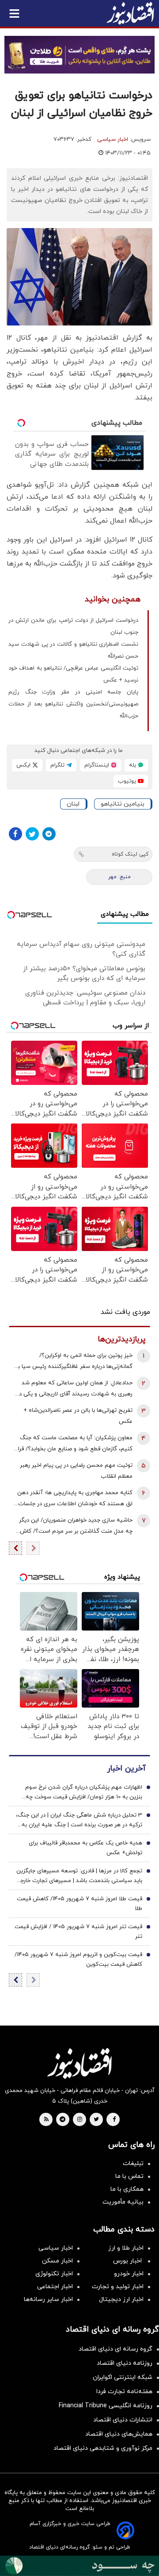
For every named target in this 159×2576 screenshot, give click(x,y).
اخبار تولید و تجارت (118, 2287)
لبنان (73, 804)
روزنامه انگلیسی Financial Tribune (106, 2406)
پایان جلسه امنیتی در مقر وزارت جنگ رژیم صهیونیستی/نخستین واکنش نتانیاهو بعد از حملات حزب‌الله (73, 704)
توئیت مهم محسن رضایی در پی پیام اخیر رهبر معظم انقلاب (76, 1471)
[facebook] (114, 2120)
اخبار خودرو (129, 2274)
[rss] (46, 2120)
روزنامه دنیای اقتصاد (125, 2363)
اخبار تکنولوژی (54, 2274)
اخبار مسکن (57, 2261)
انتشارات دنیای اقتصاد (123, 2420)
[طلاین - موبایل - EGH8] (79, 55)
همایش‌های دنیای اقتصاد (119, 2434)
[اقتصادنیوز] (79, 2063)
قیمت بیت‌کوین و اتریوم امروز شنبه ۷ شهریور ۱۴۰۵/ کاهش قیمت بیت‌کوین (78, 1960)
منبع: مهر (119, 877)
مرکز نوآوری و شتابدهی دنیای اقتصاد (103, 2448)
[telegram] (62, 2120)
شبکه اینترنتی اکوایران (123, 2377)
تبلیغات (133, 2163)
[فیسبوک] (15, 834)
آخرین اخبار (126, 1768)
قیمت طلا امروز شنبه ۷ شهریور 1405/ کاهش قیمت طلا (79, 1904)
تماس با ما (129, 2176)
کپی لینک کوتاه (130, 854)
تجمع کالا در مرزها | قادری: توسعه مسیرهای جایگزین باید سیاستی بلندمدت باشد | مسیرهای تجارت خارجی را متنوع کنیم (79, 1876)
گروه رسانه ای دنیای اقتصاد (115, 2349)
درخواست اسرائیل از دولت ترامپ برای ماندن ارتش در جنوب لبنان (73, 626)
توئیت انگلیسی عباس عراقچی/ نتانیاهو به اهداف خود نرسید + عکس (73, 674)
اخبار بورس (128, 2261)
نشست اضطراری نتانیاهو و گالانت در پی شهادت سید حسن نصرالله (73, 650)
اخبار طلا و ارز (126, 2248)
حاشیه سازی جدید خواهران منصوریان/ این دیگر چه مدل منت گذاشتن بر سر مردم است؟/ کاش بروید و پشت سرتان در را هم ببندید (76, 1527)
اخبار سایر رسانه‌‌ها (48, 2299)
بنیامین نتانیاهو (123, 804)
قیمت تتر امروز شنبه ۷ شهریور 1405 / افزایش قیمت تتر (78, 1932)
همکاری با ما (127, 2189)
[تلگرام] (49, 834)
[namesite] (130, 13)
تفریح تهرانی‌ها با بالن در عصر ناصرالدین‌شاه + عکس (78, 1416)
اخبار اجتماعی (55, 2287)
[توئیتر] (32, 834)
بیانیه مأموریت (123, 2202)
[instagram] (80, 2120)
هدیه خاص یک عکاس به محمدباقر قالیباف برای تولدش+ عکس (85, 1848)
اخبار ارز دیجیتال (121, 2299)
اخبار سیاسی (113, 139)
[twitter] (96, 2120)
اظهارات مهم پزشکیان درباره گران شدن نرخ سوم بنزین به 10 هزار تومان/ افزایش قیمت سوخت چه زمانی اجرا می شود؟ (84, 1793)
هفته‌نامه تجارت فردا (124, 2392)
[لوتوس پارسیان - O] (79, 2566)
